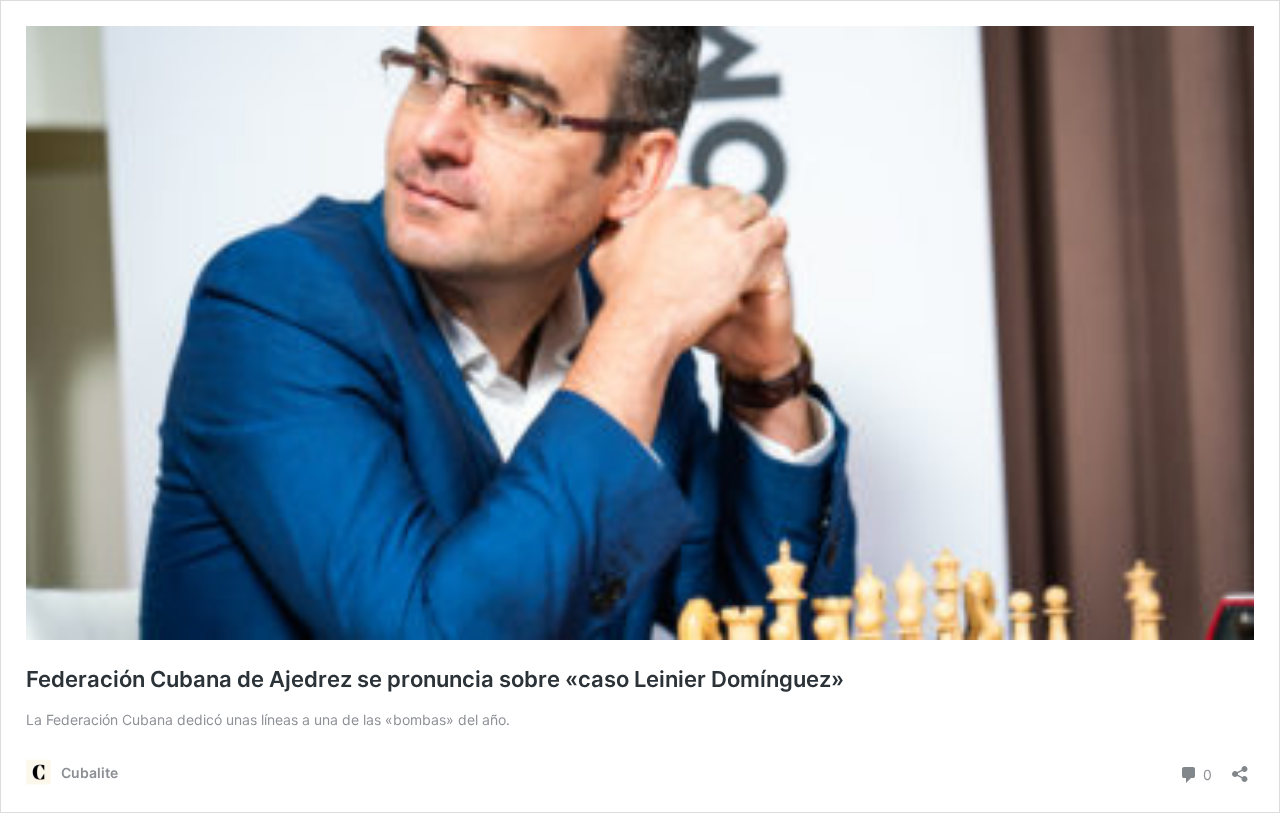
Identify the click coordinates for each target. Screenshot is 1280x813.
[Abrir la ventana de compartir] (1240, 767)
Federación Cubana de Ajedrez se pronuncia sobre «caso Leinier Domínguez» (435, 679)
